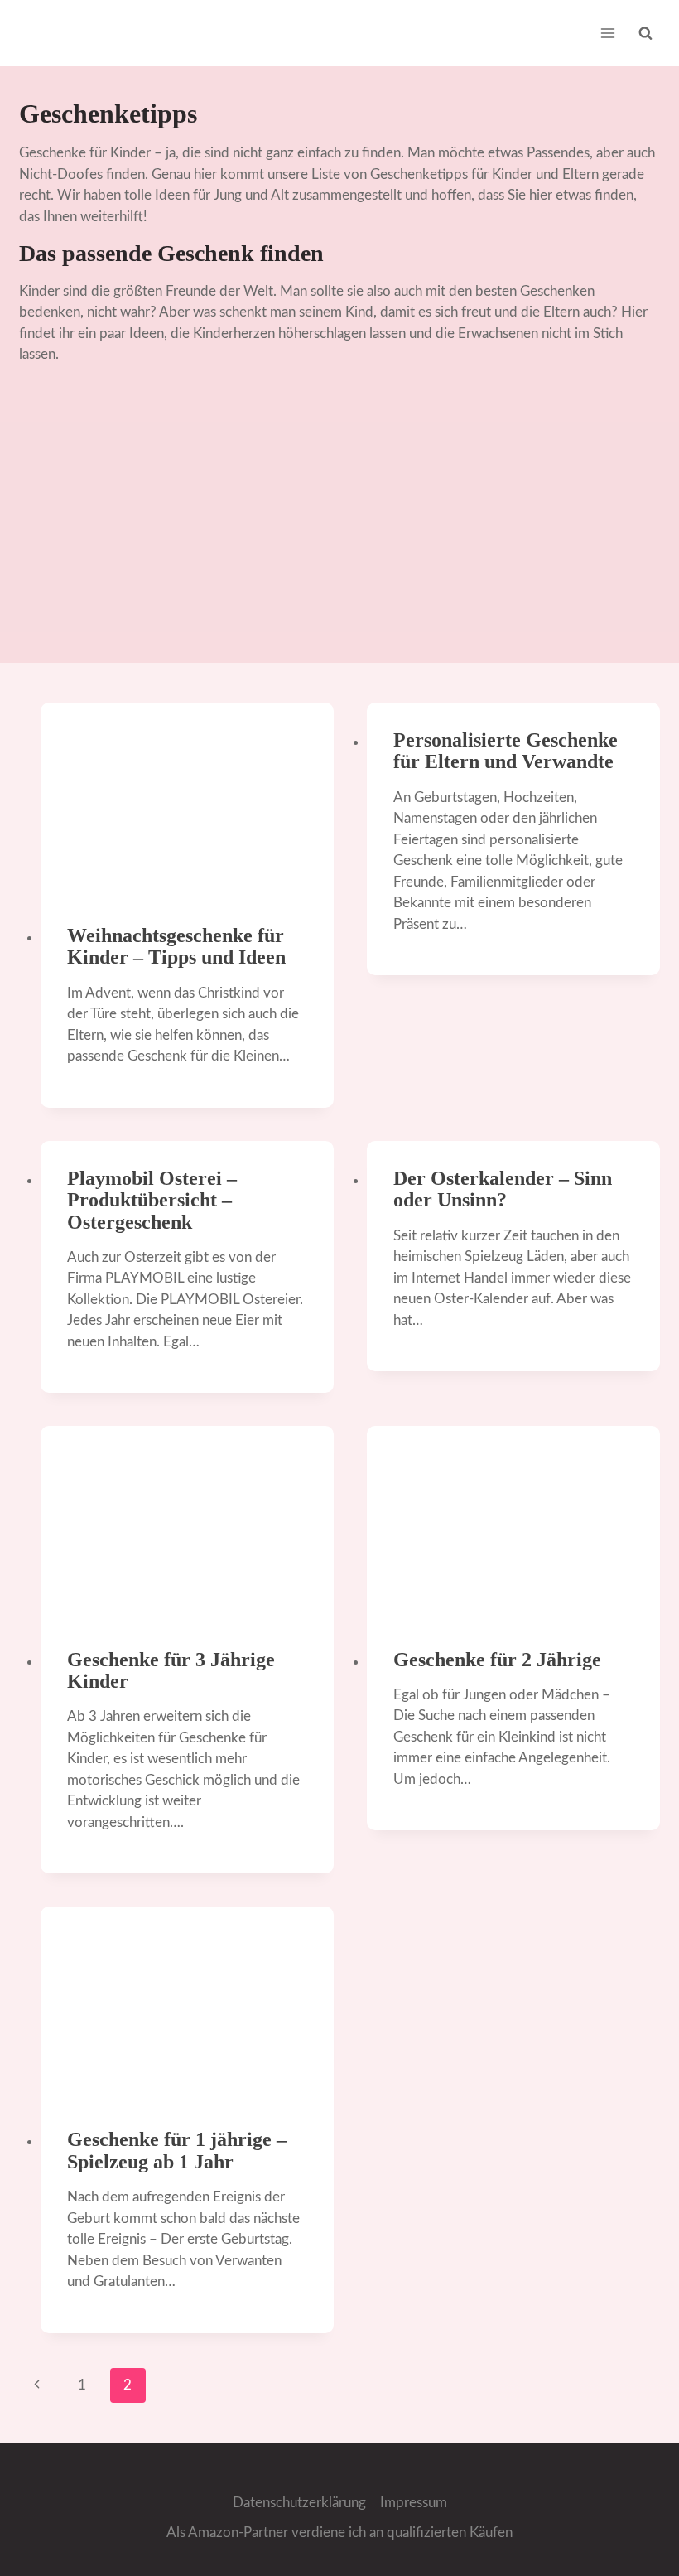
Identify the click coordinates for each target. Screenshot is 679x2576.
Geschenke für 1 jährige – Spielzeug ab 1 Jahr (177, 2150)
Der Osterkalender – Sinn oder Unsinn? (503, 1189)
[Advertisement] (339, 522)
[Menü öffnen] (608, 33)
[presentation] (187, 800)
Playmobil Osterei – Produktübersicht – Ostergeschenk (152, 1200)
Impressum (414, 2503)
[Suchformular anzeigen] (646, 33)
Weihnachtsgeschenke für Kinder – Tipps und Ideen (176, 946)
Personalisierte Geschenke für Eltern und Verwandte (506, 751)
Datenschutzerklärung (299, 2503)
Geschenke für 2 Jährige (497, 1660)
